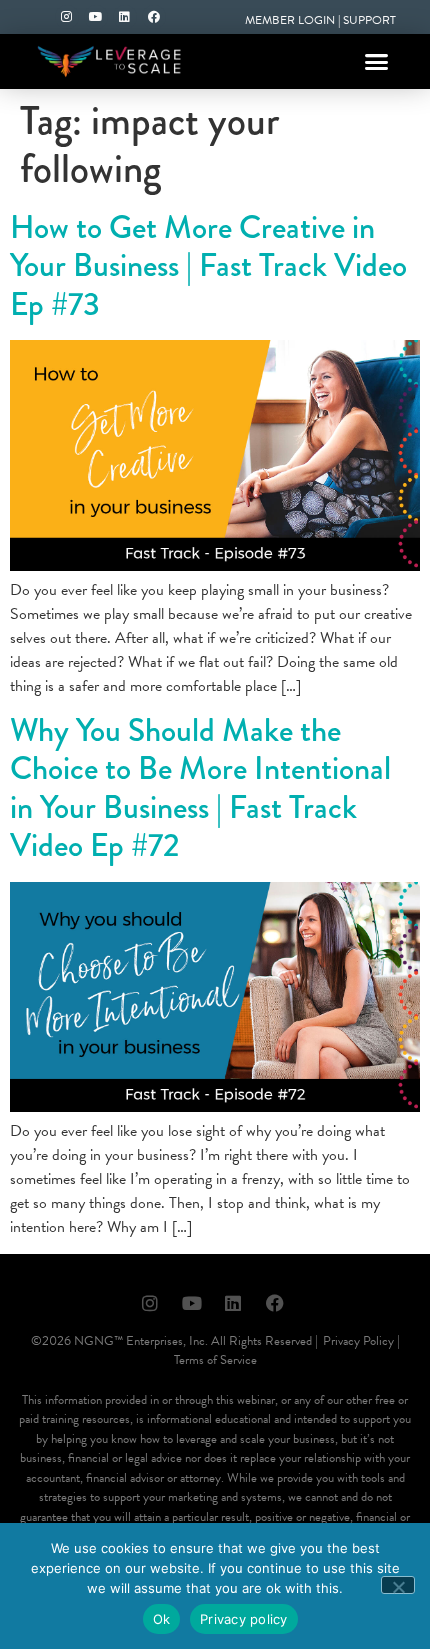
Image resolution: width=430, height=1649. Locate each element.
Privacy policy (244, 1619)
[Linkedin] (125, 17)
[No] (398, 1585)
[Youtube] (96, 17)
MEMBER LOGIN (290, 20)
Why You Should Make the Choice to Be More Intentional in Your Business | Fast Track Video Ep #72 (200, 788)
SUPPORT (369, 20)
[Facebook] (154, 17)
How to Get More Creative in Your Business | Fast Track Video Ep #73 (208, 266)
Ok (162, 1619)
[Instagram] (67, 17)
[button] (377, 62)
